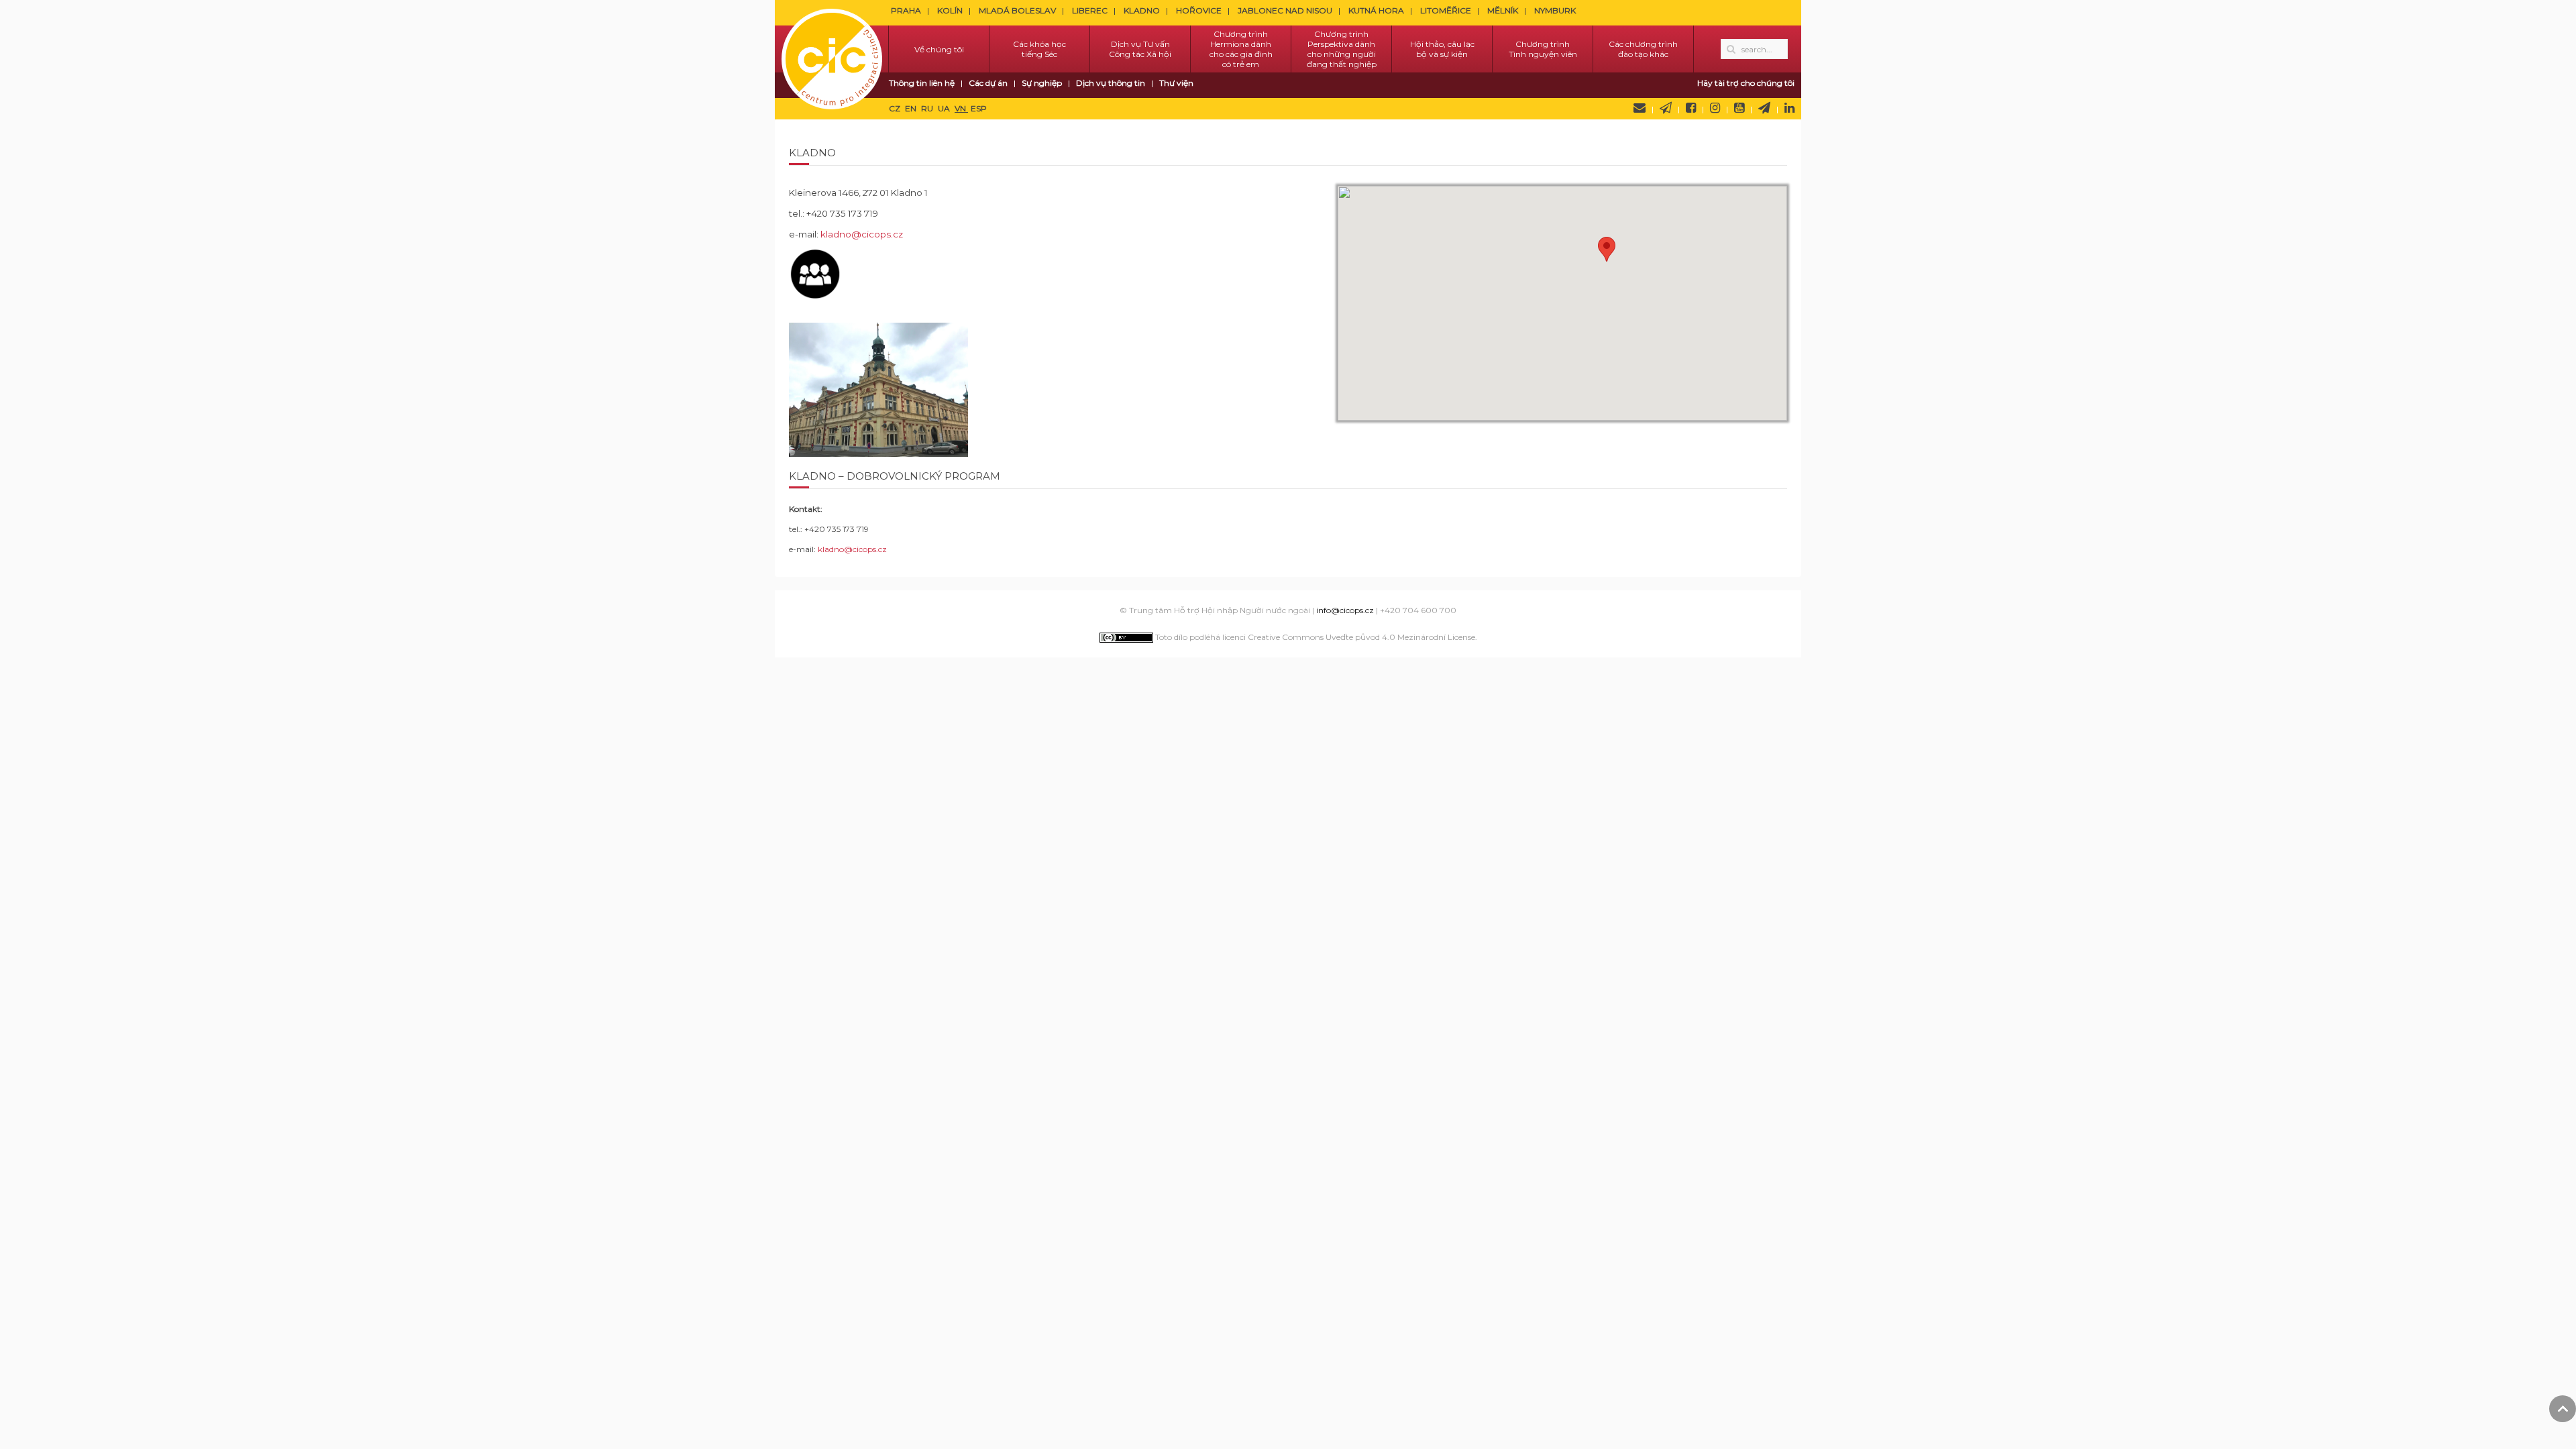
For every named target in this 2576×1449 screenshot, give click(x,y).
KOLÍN (950, 10)
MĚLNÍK (1503, 10)
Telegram (1764, 108)
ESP (979, 108)
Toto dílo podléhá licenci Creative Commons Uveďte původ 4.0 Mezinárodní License (1314, 637)
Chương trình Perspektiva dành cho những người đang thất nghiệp (1342, 49)
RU (928, 108)
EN (912, 108)
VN (961, 108)
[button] (1607, 249)
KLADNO (1142, 10)
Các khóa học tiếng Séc (1039, 49)
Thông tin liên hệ (922, 83)
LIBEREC (1090, 10)
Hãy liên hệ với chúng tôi (1640, 108)
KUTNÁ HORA (1376, 10)
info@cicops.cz (1345, 610)
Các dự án (988, 83)
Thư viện (1176, 83)
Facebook (1691, 108)
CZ (896, 108)
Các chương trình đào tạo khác (1643, 49)
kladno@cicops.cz (862, 234)
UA (945, 108)
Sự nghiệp (1042, 83)
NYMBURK (1555, 10)
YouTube (1739, 108)
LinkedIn (1789, 108)
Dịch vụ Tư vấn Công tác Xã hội (1140, 49)
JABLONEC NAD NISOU (1285, 10)
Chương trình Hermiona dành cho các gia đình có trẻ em (1241, 49)
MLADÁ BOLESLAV (1017, 10)
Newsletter (1666, 108)
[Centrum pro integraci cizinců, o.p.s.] (832, 49)
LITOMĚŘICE (1446, 10)
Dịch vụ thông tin (1111, 83)
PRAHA (906, 10)
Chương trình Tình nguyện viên (1543, 49)
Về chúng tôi (939, 49)
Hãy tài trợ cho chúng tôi (1746, 83)
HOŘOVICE (1199, 10)
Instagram (1715, 108)
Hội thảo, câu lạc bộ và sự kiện (1442, 49)
